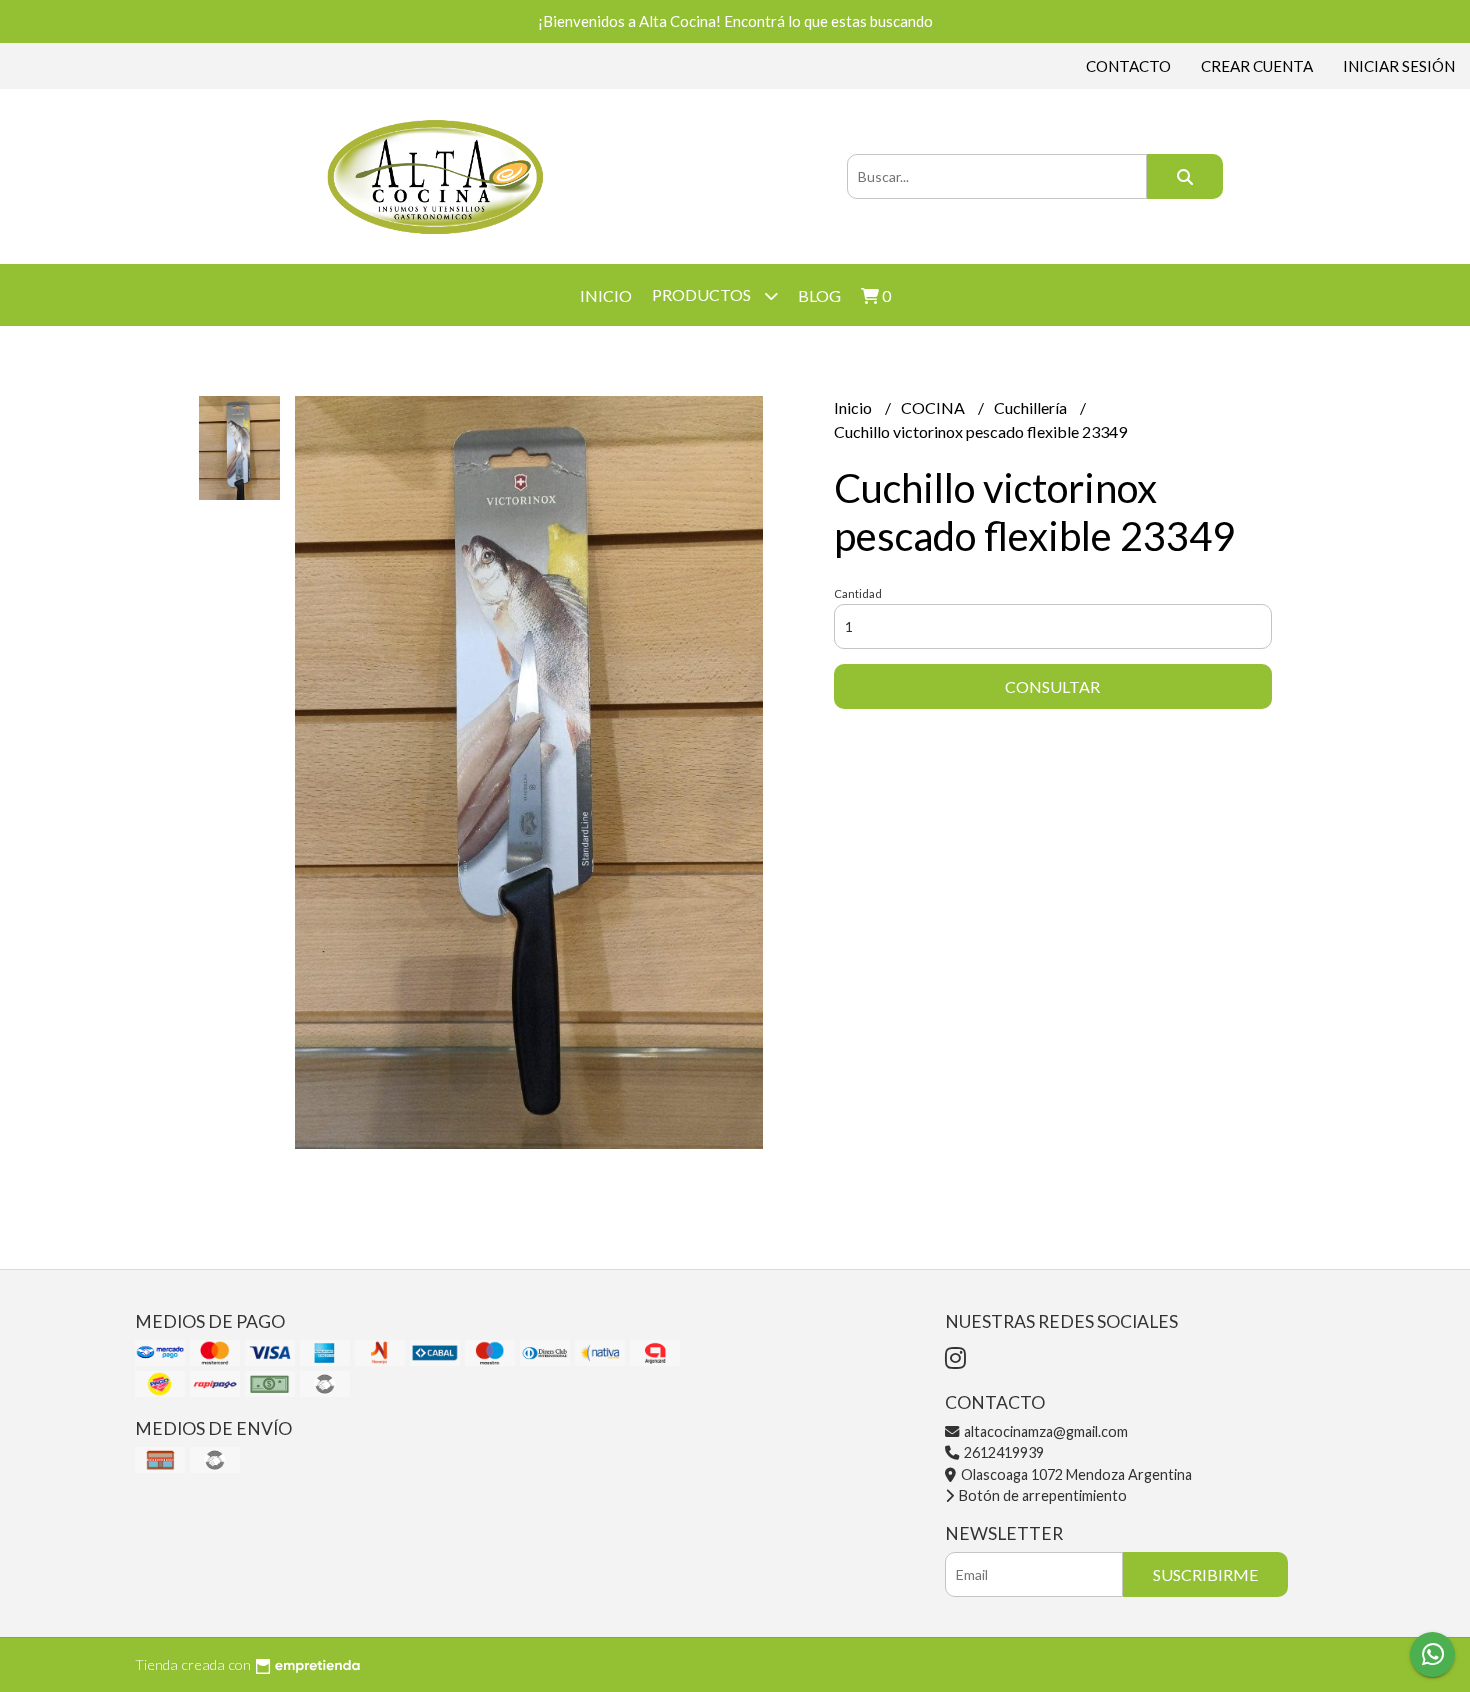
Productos (703, 294)
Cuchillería (1032, 407)
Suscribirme (1205, 1574)
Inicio (606, 295)
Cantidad (858, 593)
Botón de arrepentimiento (1041, 1495)
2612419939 (1002, 1452)
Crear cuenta (1257, 66)
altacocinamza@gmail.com (1044, 1431)
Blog (819, 295)
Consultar (1052, 686)
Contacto (1128, 66)
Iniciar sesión (1399, 66)
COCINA (934, 407)
